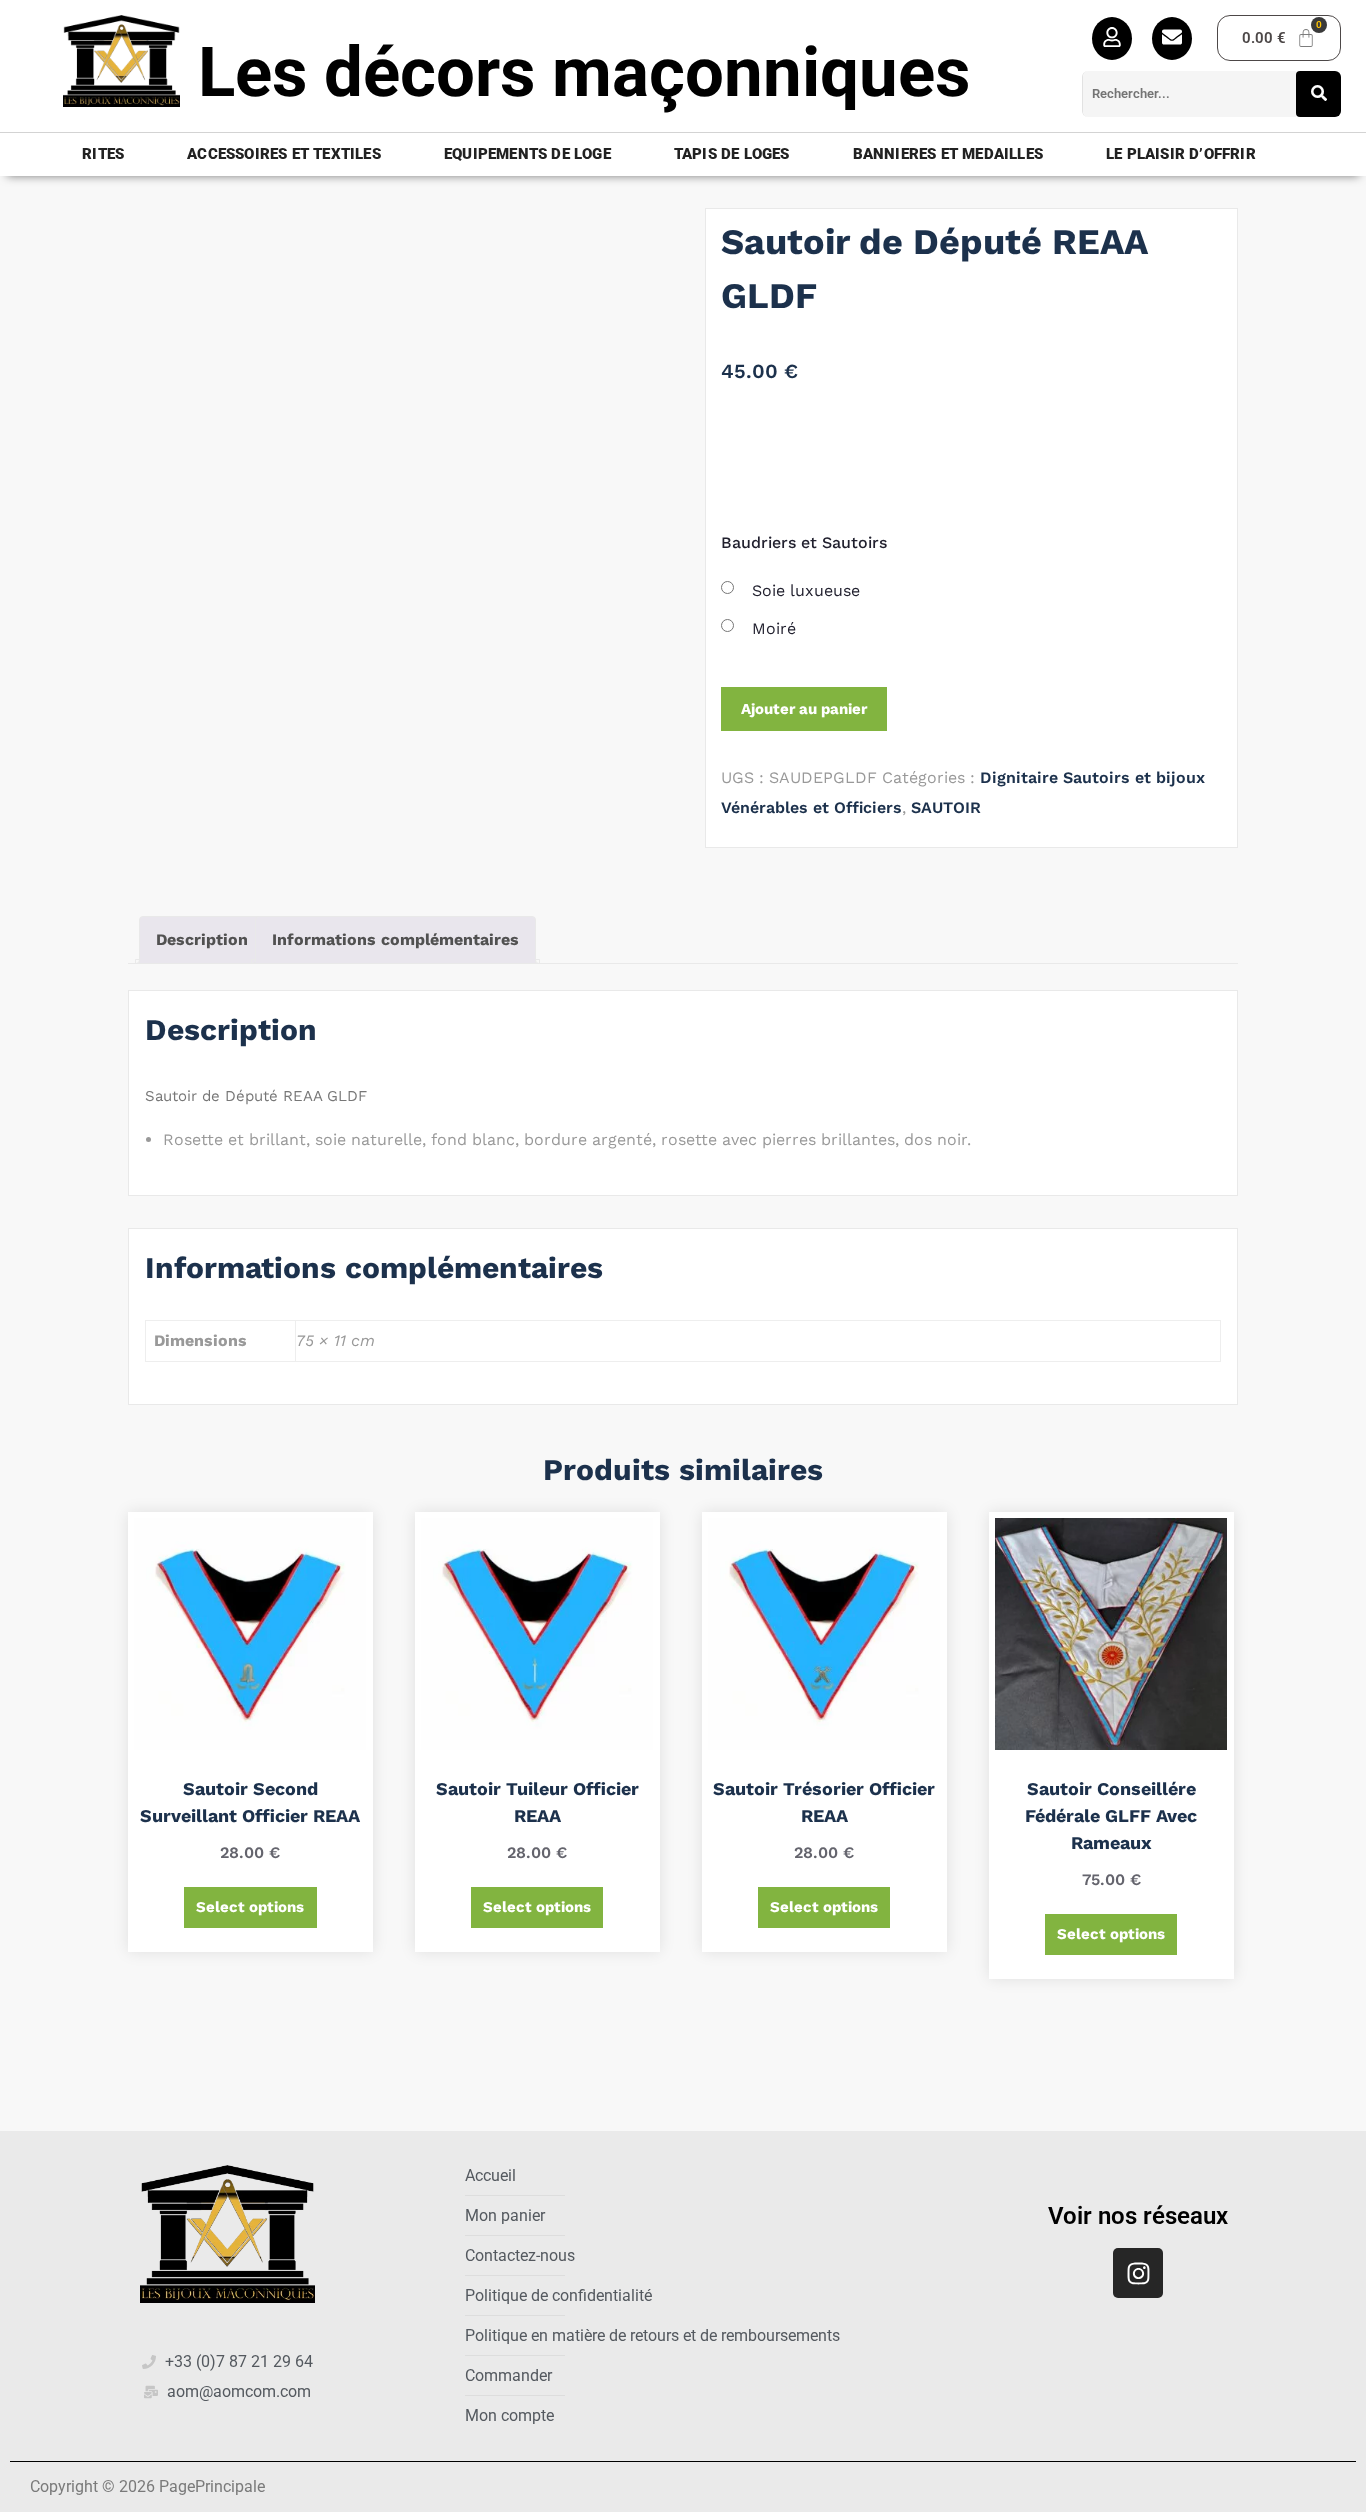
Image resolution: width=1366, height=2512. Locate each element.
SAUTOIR (946, 807)
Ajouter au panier (804, 709)
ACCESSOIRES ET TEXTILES (284, 154)
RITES (103, 154)
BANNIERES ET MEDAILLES (948, 154)
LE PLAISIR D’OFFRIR (1181, 154)
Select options (250, 1907)
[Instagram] (1138, 2273)
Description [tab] (202, 939)
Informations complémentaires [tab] (395, 939)
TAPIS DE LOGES (732, 154)
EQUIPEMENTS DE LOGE (527, 154)
